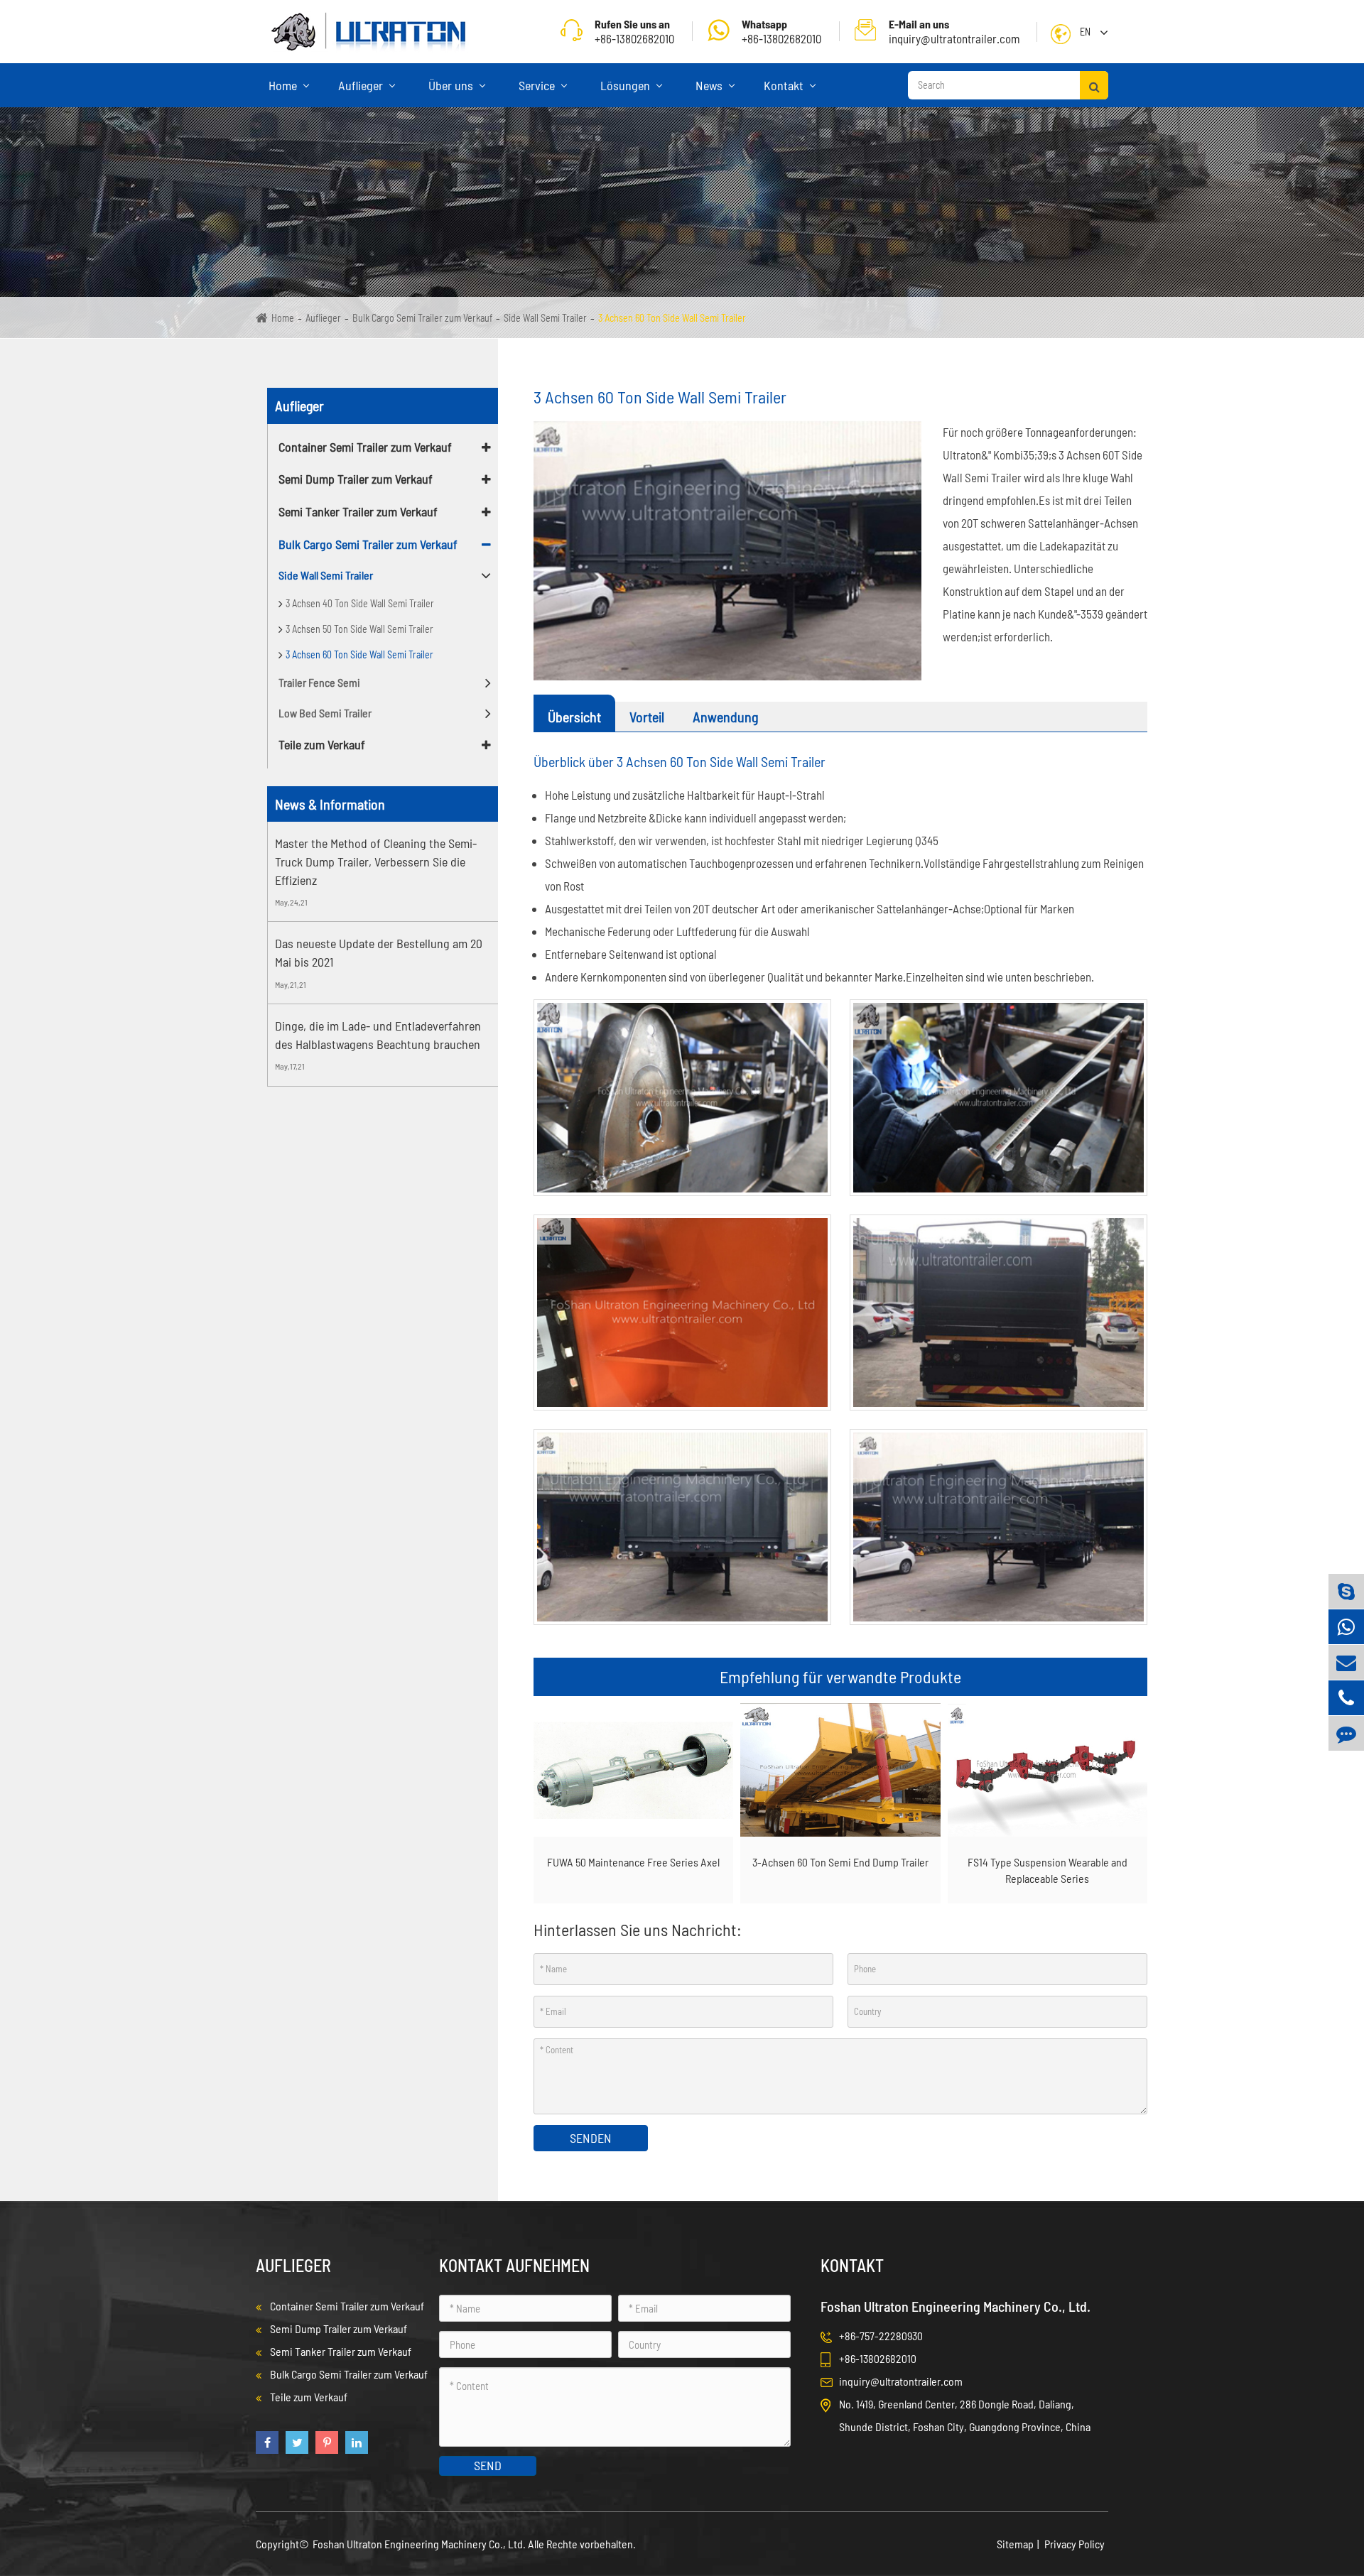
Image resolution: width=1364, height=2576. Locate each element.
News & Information (330, 804)
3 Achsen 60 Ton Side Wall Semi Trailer (672, 318)
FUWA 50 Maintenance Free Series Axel (633, 1862)
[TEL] (1346, 1698)
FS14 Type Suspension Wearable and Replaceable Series (1048, 1870)
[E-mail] (1346, 1662)
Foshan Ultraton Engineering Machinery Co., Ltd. (420, 2544)
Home (284, 85)
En (1085, 32)
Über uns (452, 85)
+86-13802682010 (781, 31)
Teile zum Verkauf (322, 744)
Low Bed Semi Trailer (325, 713)
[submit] (1094, 85)
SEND (488, 2465)
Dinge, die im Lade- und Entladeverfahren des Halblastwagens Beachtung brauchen (378, 1035)
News (710, 85)
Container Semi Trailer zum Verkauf (365, 447)
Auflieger (362, 85)
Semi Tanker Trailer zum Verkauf (358, 511)
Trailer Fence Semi (319, 682)
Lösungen (627, 85)
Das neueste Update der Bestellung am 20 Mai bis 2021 (379, 952)
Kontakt (785, 85)
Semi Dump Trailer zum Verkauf (356, 479)
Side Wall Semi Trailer (545, 318)
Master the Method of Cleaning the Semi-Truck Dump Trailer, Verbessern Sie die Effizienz (376, 861)
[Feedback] (1346, 1733)
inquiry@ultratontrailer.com (954, 31)
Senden (591, 2138)
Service (538, 85)
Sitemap (1015, 2544)
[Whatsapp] (1346, 1627)
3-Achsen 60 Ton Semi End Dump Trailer (840, 1862)
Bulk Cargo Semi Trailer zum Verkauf (422, 318)
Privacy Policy (1075, 2544)
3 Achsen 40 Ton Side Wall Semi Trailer (360, 603)
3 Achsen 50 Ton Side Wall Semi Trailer (359, 629)
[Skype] (1346, 1591)
